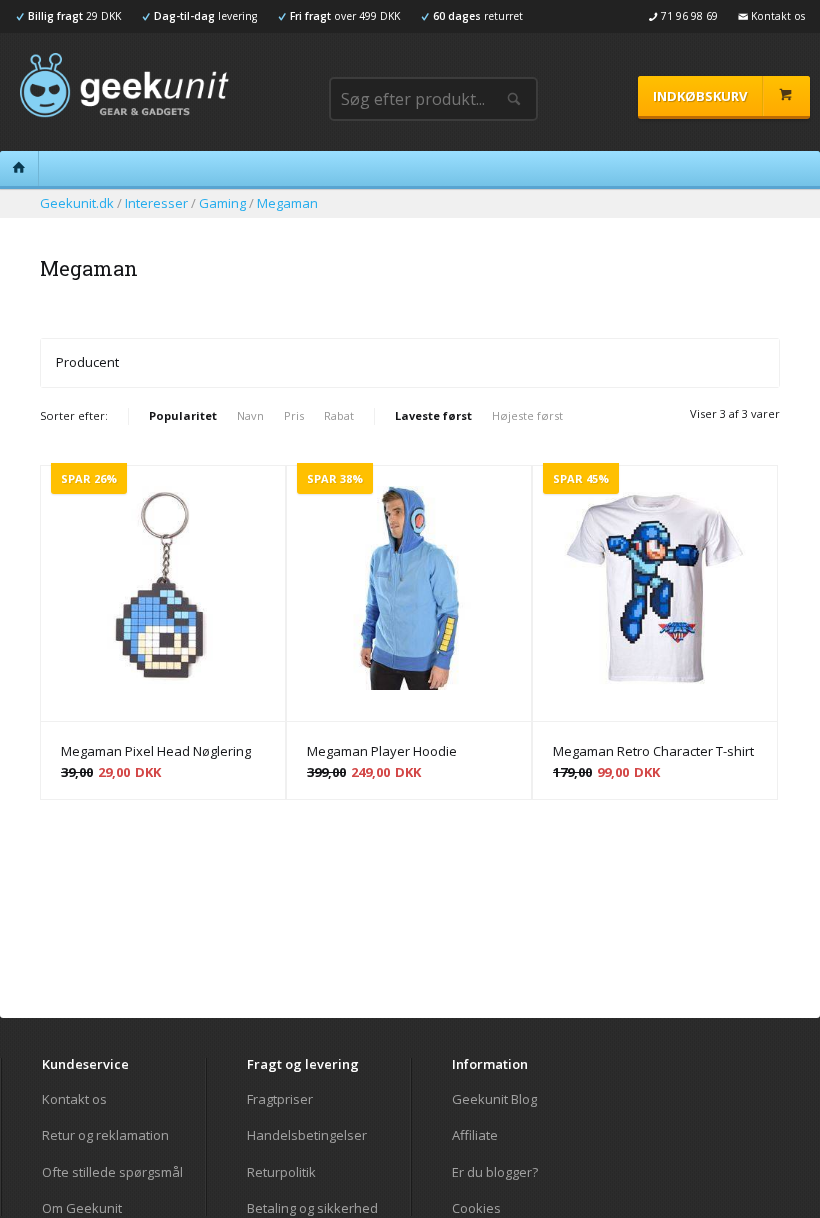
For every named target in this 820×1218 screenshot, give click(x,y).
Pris (294, 415)
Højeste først (527, 415)
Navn (250, 415)
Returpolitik (281, 1172)
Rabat (339, 415)
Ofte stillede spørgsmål (112, 1172)
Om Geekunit (82, 1207)
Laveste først (433, 415)
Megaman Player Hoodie (382, 751)
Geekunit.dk (77, 203)
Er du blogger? (495, 1172)
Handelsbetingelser (307, 1135)
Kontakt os (74, 1099)
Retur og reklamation (105, 1135)
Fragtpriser (280, 1099)
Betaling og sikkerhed (312, 1207)
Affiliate (475, 1135)
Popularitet (183, 415)
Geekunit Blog (494, 1099)
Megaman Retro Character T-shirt (653, 751)
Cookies (476, 1207)
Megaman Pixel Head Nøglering (156, 751)
